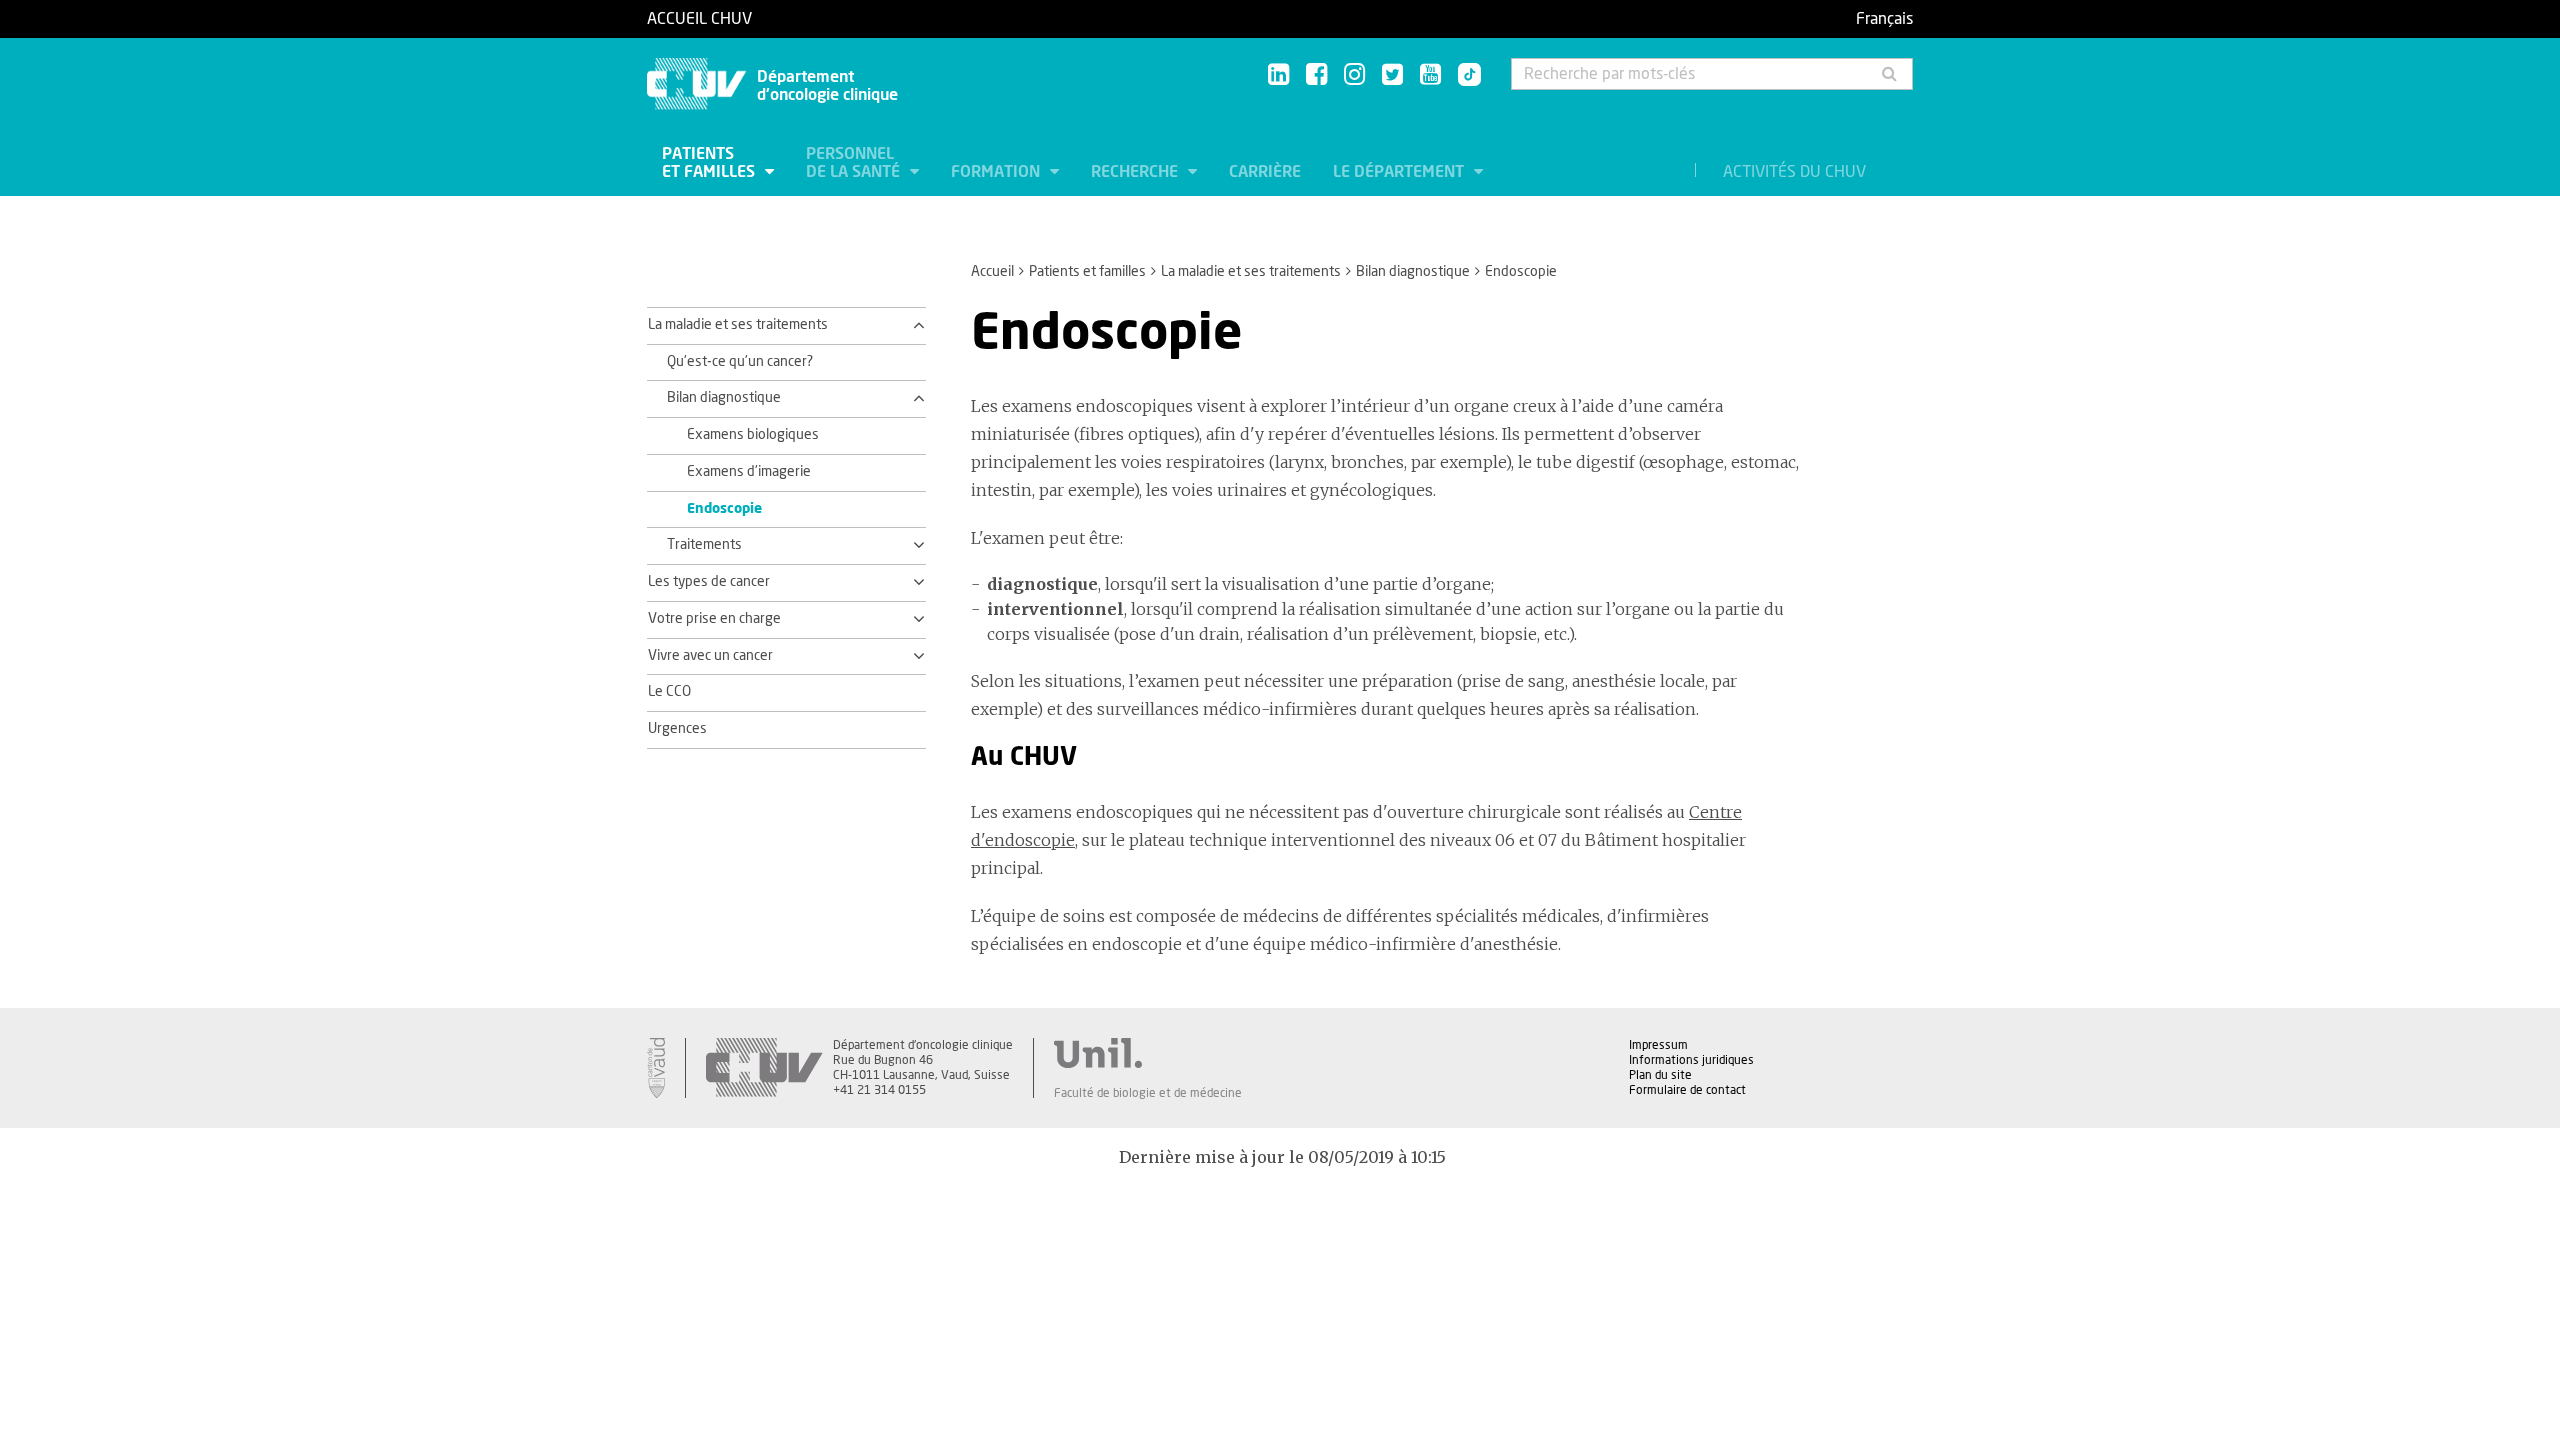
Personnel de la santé (855, 163)
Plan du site (1660, 1075)
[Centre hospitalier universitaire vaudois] (764, 1068)
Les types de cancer (709, 582)
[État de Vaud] (656, 1068)
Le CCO (669, 692)
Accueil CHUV (699, 19)
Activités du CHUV (1794, 172)
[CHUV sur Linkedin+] (1278, 75)
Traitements (704, 545)
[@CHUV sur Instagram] (1354, 75)
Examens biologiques (753, 435)
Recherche (1136, 172)
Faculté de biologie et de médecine (1148, 1093)
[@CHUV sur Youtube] (1430, 75)
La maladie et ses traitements (1251, 272)
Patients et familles (710, 163)
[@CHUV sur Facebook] (1316, 75)
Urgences (677, 729)
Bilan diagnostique (1413, 272)
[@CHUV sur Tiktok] (1463, 76)
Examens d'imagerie (749, 472)
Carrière (1265, 172)
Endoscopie (724, 509)
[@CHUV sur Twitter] (1392, 75)
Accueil (992, 272)
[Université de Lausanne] (1148, 1053)
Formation (997, 172)
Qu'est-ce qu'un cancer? (740, 362)
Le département (1400, 172)
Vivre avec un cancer (710, 656)
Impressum (1658, 1045)
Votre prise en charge (714, 619)
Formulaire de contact (1687, 1090)
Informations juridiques (1691, 1060)
